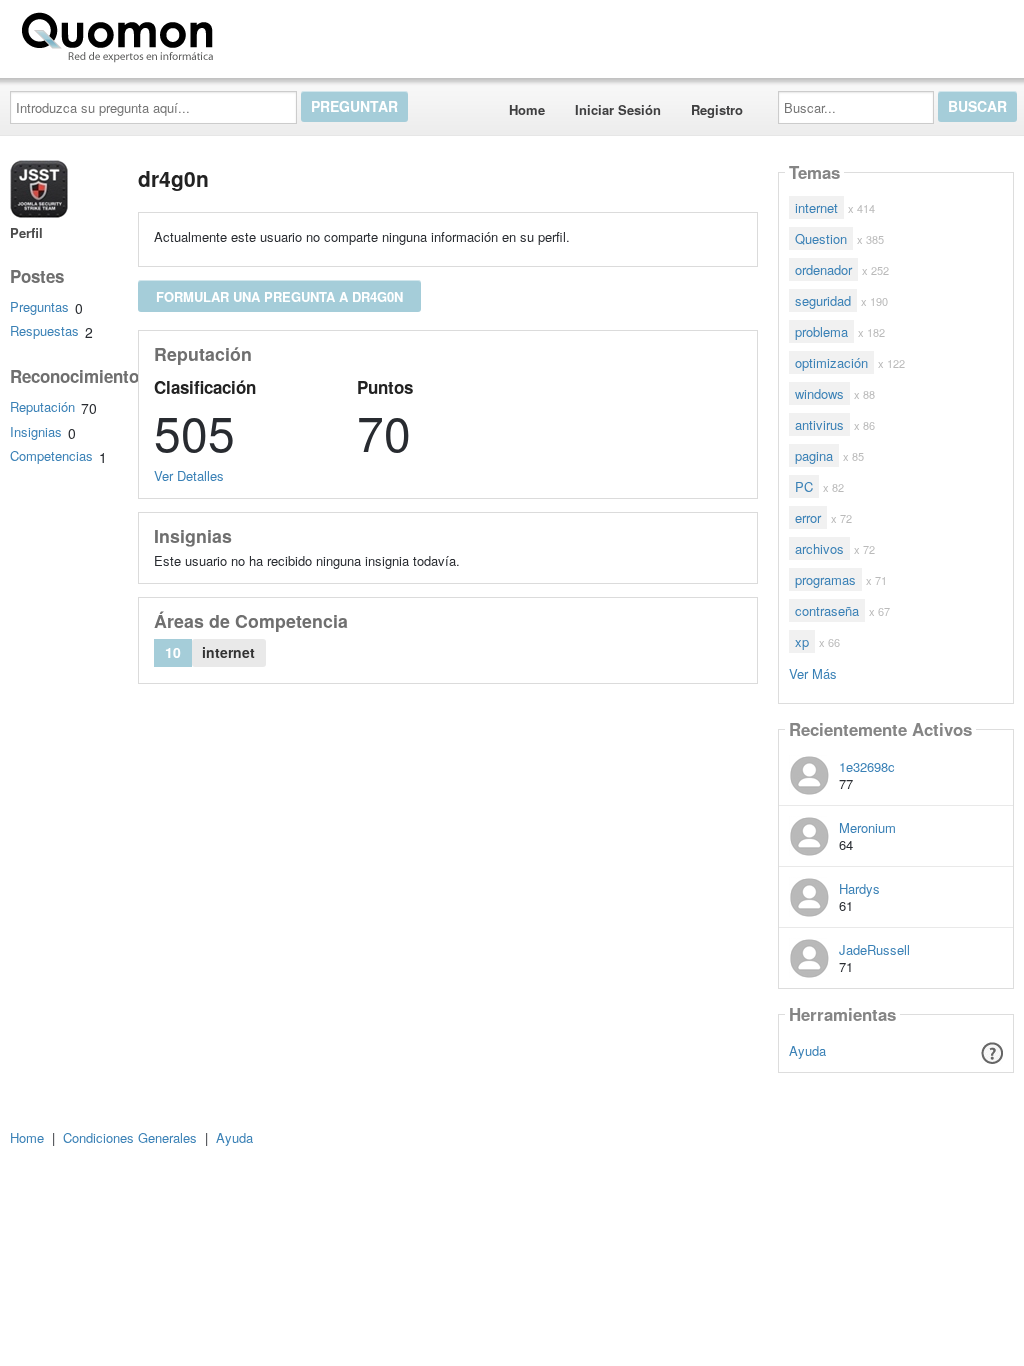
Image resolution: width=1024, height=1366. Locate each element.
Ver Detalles (189, 475)
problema (821, 331)
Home (527, 109)
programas (825, 579)
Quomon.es (284, 33)
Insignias (36, 431)
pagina (814, 455)
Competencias (51, 455)
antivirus (819, 424)
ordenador (823, 269)
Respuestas (44, 330)
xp (802, 641)
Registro (717, 109)
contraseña (827, 610)
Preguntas (39, 306)
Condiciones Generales (130, 1137)
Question (821, 238)
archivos (819, 548)
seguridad (823, 300)
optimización (831, 362)
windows (819, 393)
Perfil (26, 232)
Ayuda (807, 1050)
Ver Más (813, 672)
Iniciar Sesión (618, 109)
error (808, 517)
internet (816, 207)
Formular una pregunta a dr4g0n (279, 296)
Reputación (42, 406)
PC (804, 486)
